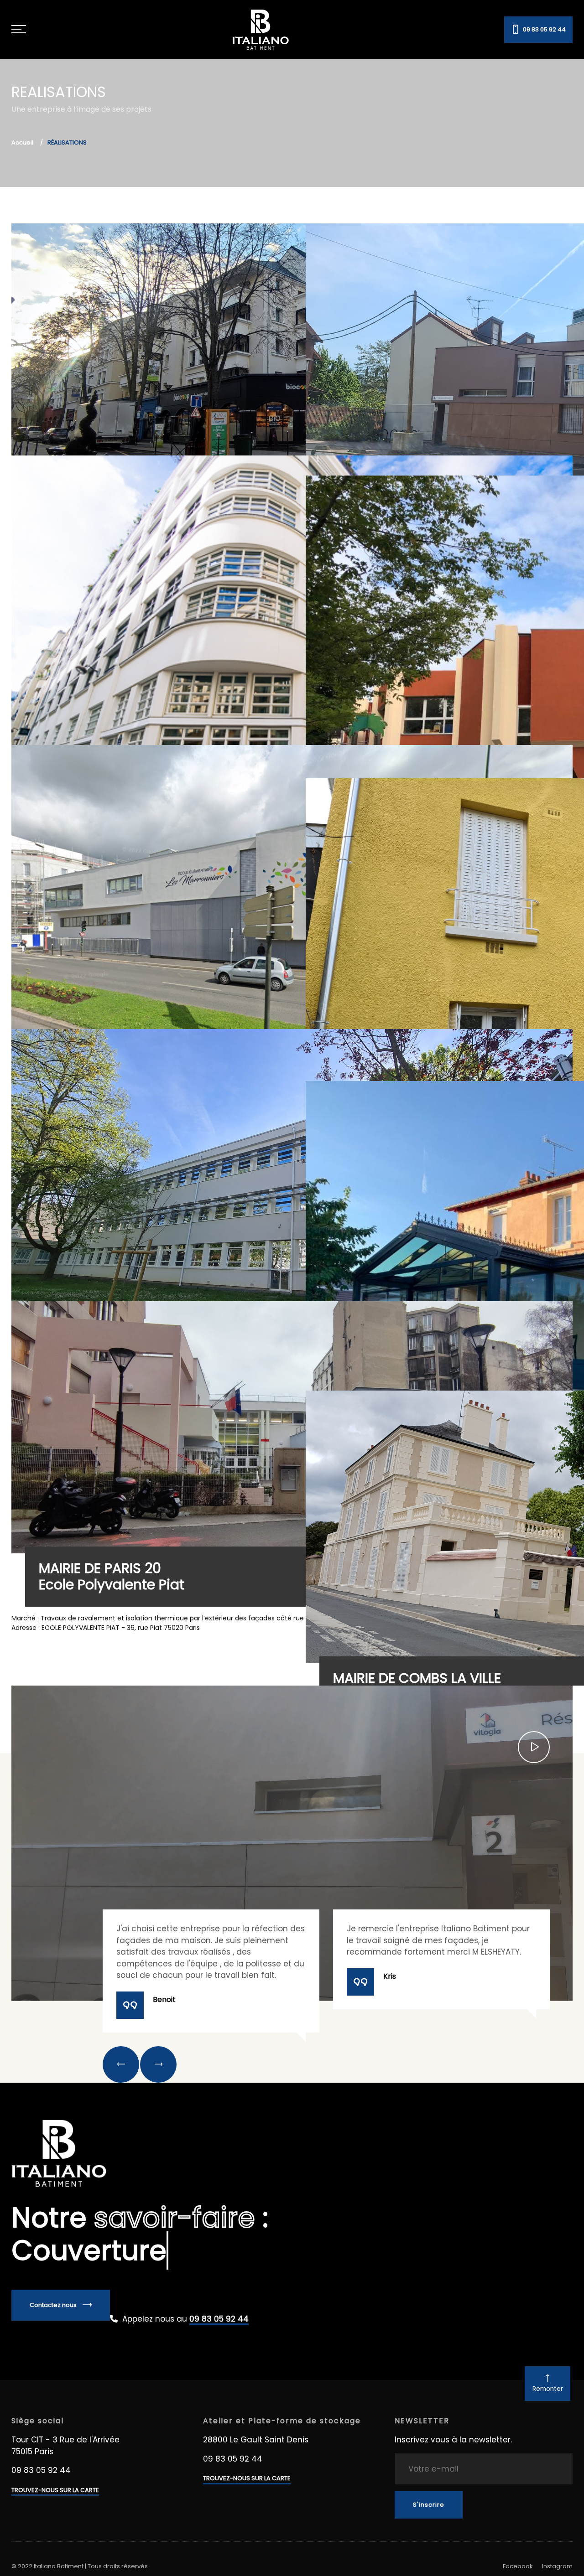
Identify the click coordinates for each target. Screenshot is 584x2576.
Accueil (22, 142)
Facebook (518, 2566)
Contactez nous (54, 2305)
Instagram (557, 2566)
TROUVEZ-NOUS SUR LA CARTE (55, 2490)
